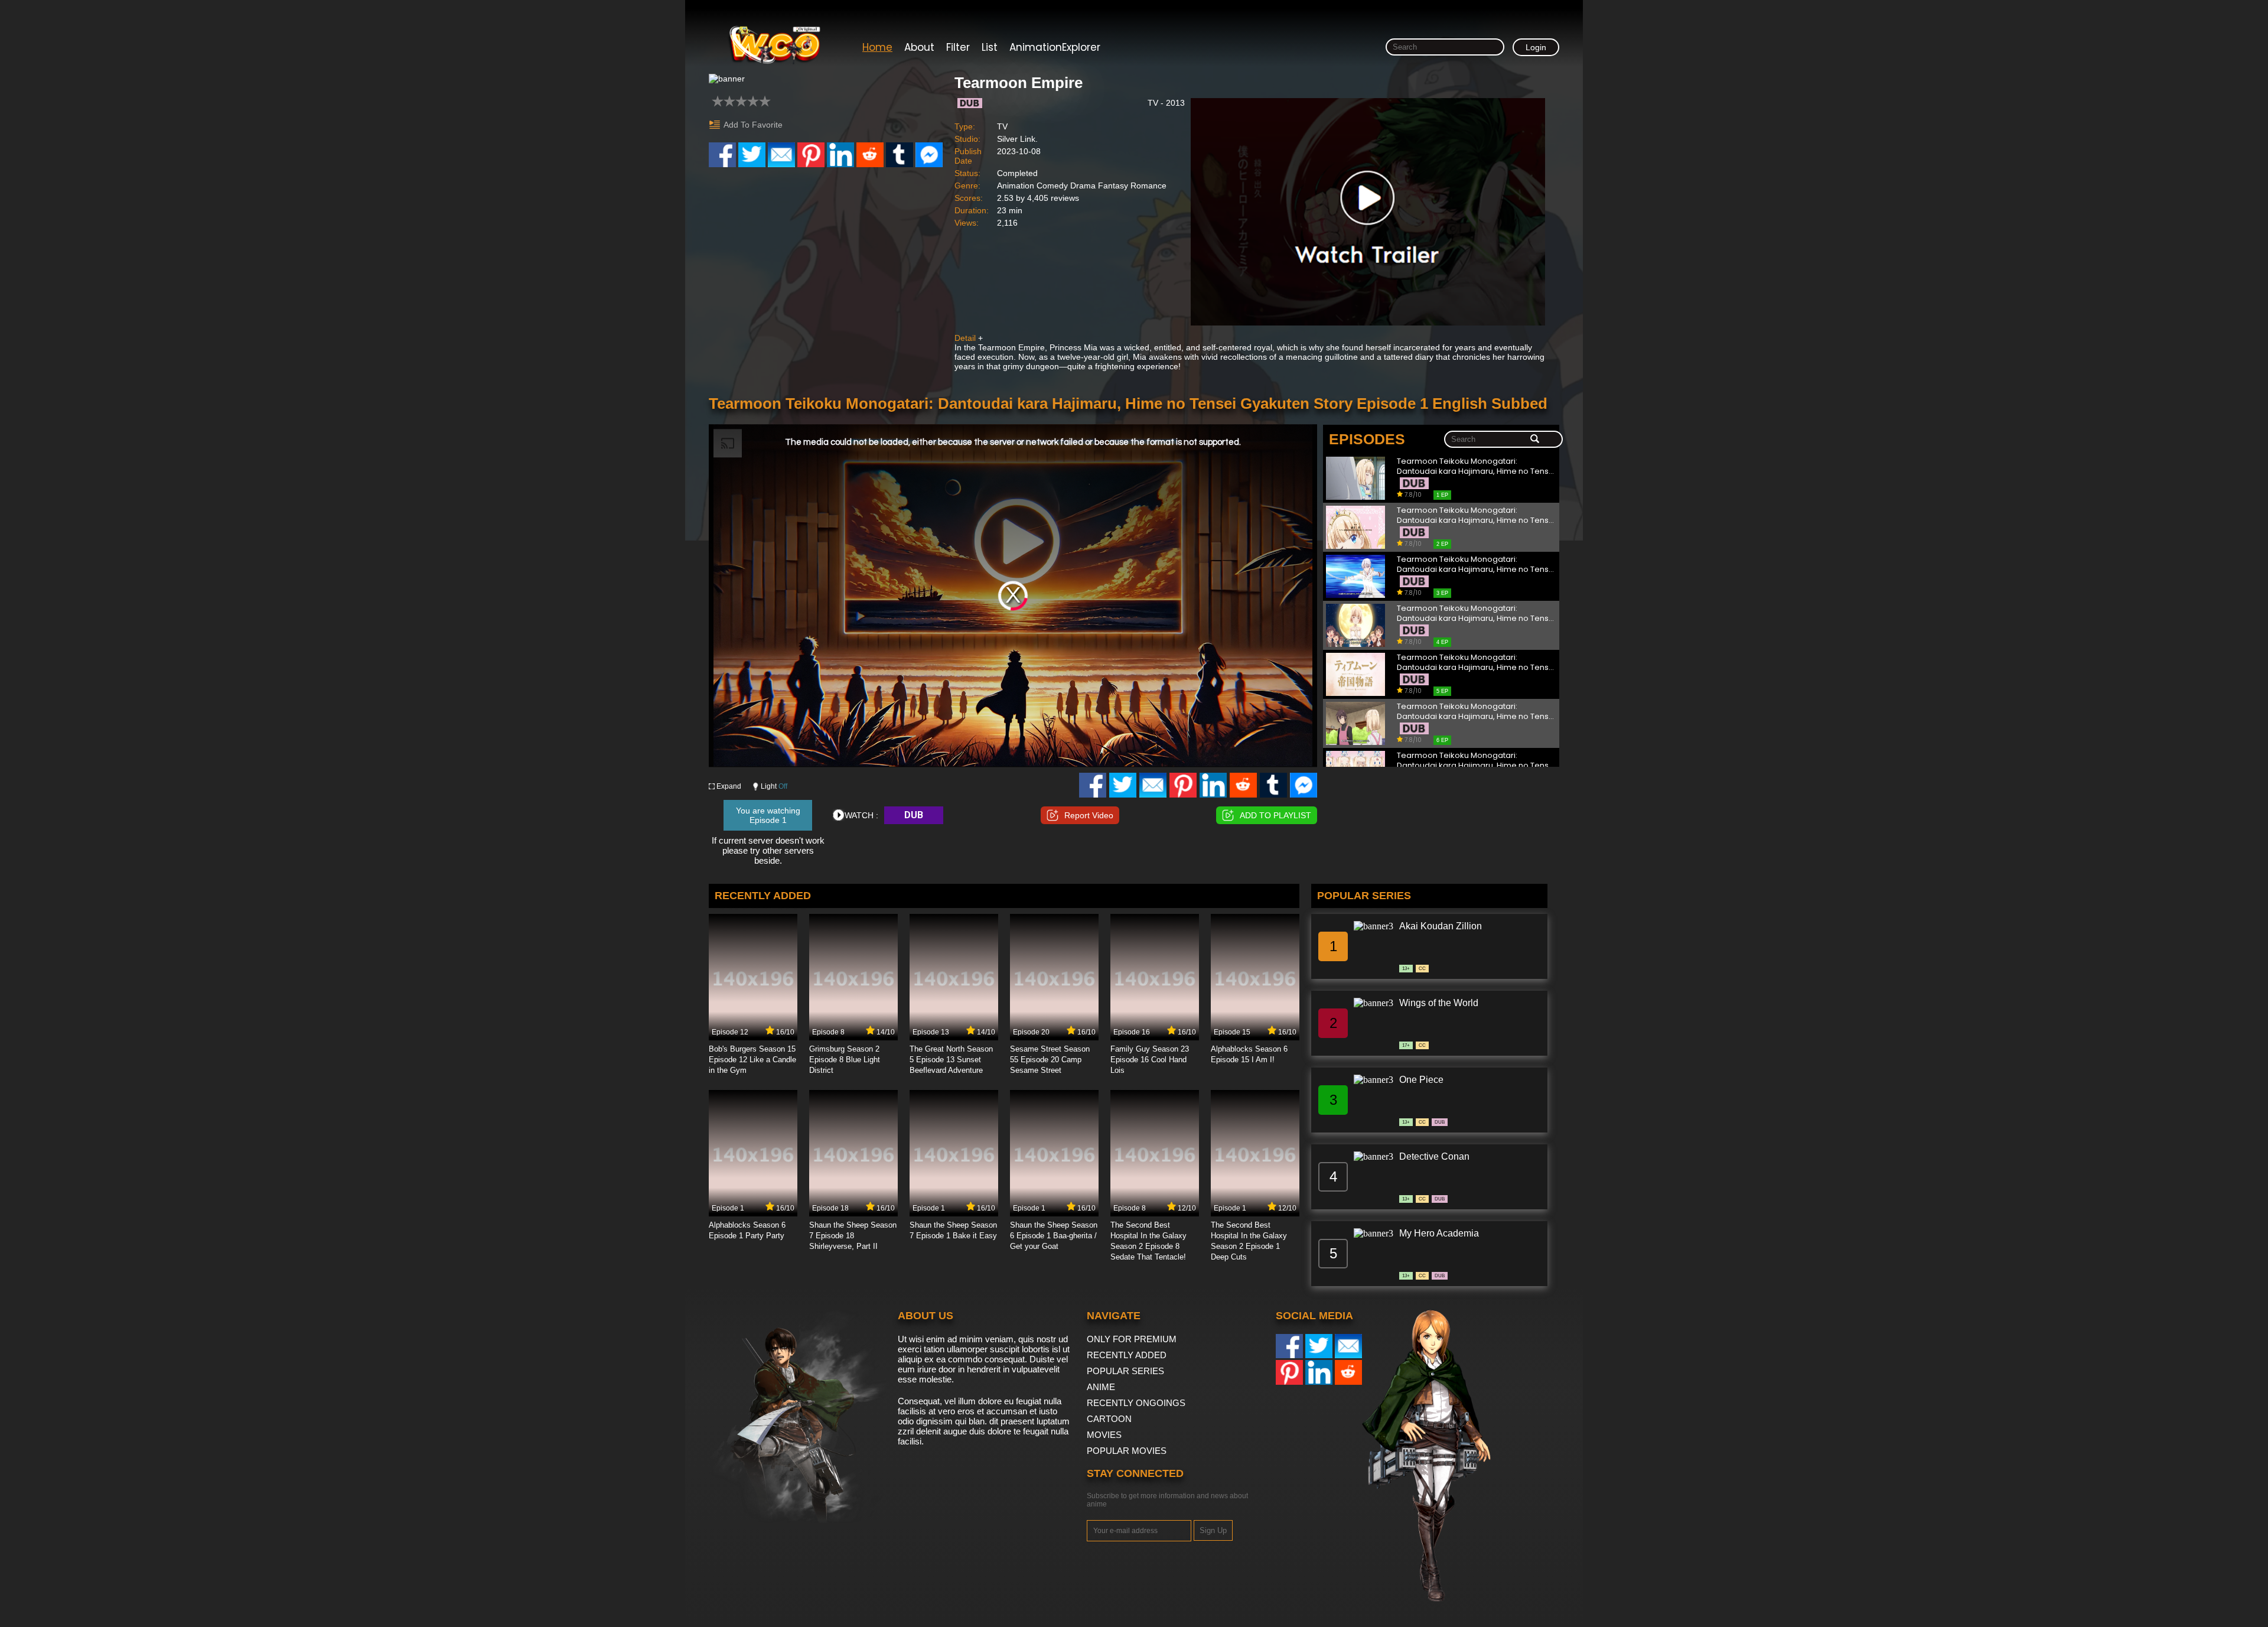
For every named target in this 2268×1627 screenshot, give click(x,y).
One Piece (1421, 1080)
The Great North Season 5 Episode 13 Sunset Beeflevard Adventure (951, 1060)
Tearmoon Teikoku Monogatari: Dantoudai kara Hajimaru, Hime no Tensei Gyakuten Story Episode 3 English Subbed (1476, 564)
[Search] (1535, 440)
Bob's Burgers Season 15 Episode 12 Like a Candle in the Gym (752, 1060)
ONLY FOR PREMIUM (1132, 1339)
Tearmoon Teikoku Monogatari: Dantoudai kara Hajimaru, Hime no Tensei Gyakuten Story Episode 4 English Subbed (1476, 614)
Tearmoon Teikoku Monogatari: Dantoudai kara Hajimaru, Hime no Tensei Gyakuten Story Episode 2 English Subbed (1476, 515)
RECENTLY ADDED (1127, 1355)
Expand (729, 786)
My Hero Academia (1439, 1233)
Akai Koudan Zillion (1441, 926)
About (919, 47)
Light (774, 786)
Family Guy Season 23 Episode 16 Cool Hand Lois (1150, 1060)
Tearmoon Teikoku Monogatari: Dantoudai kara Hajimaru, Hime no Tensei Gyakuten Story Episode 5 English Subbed (1476, 663)
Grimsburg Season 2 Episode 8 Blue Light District (845, 1060)
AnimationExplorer (1055, 47)
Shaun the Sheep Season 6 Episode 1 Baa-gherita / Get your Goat (1054, 1236)
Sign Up (1213, 1530)
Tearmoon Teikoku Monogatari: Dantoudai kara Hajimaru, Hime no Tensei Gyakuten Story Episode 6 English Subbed (1476, 712)
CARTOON (1109, 1419)
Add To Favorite (753, 125)
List (990, 47)
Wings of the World (1439, 1003)
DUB (914, 815)
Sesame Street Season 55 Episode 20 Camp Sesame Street (1050, 1060)
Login (1536, 47)
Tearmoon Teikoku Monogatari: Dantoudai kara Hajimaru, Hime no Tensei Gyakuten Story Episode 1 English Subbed (1476, 466)
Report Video (1089, 815)
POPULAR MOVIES (1127, 1451)
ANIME (1101, 1387)
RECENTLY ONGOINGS (1136, 1403)
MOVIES (1104, 1435)
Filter (958, 47)
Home (877, 47)
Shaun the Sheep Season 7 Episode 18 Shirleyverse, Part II (853, 1236)
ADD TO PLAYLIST (1275, 815)
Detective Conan (1434, 1156)
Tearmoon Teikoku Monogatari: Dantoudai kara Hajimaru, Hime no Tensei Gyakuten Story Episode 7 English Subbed (1476, 761)
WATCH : (861, 815)
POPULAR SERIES (1125, 1371)
